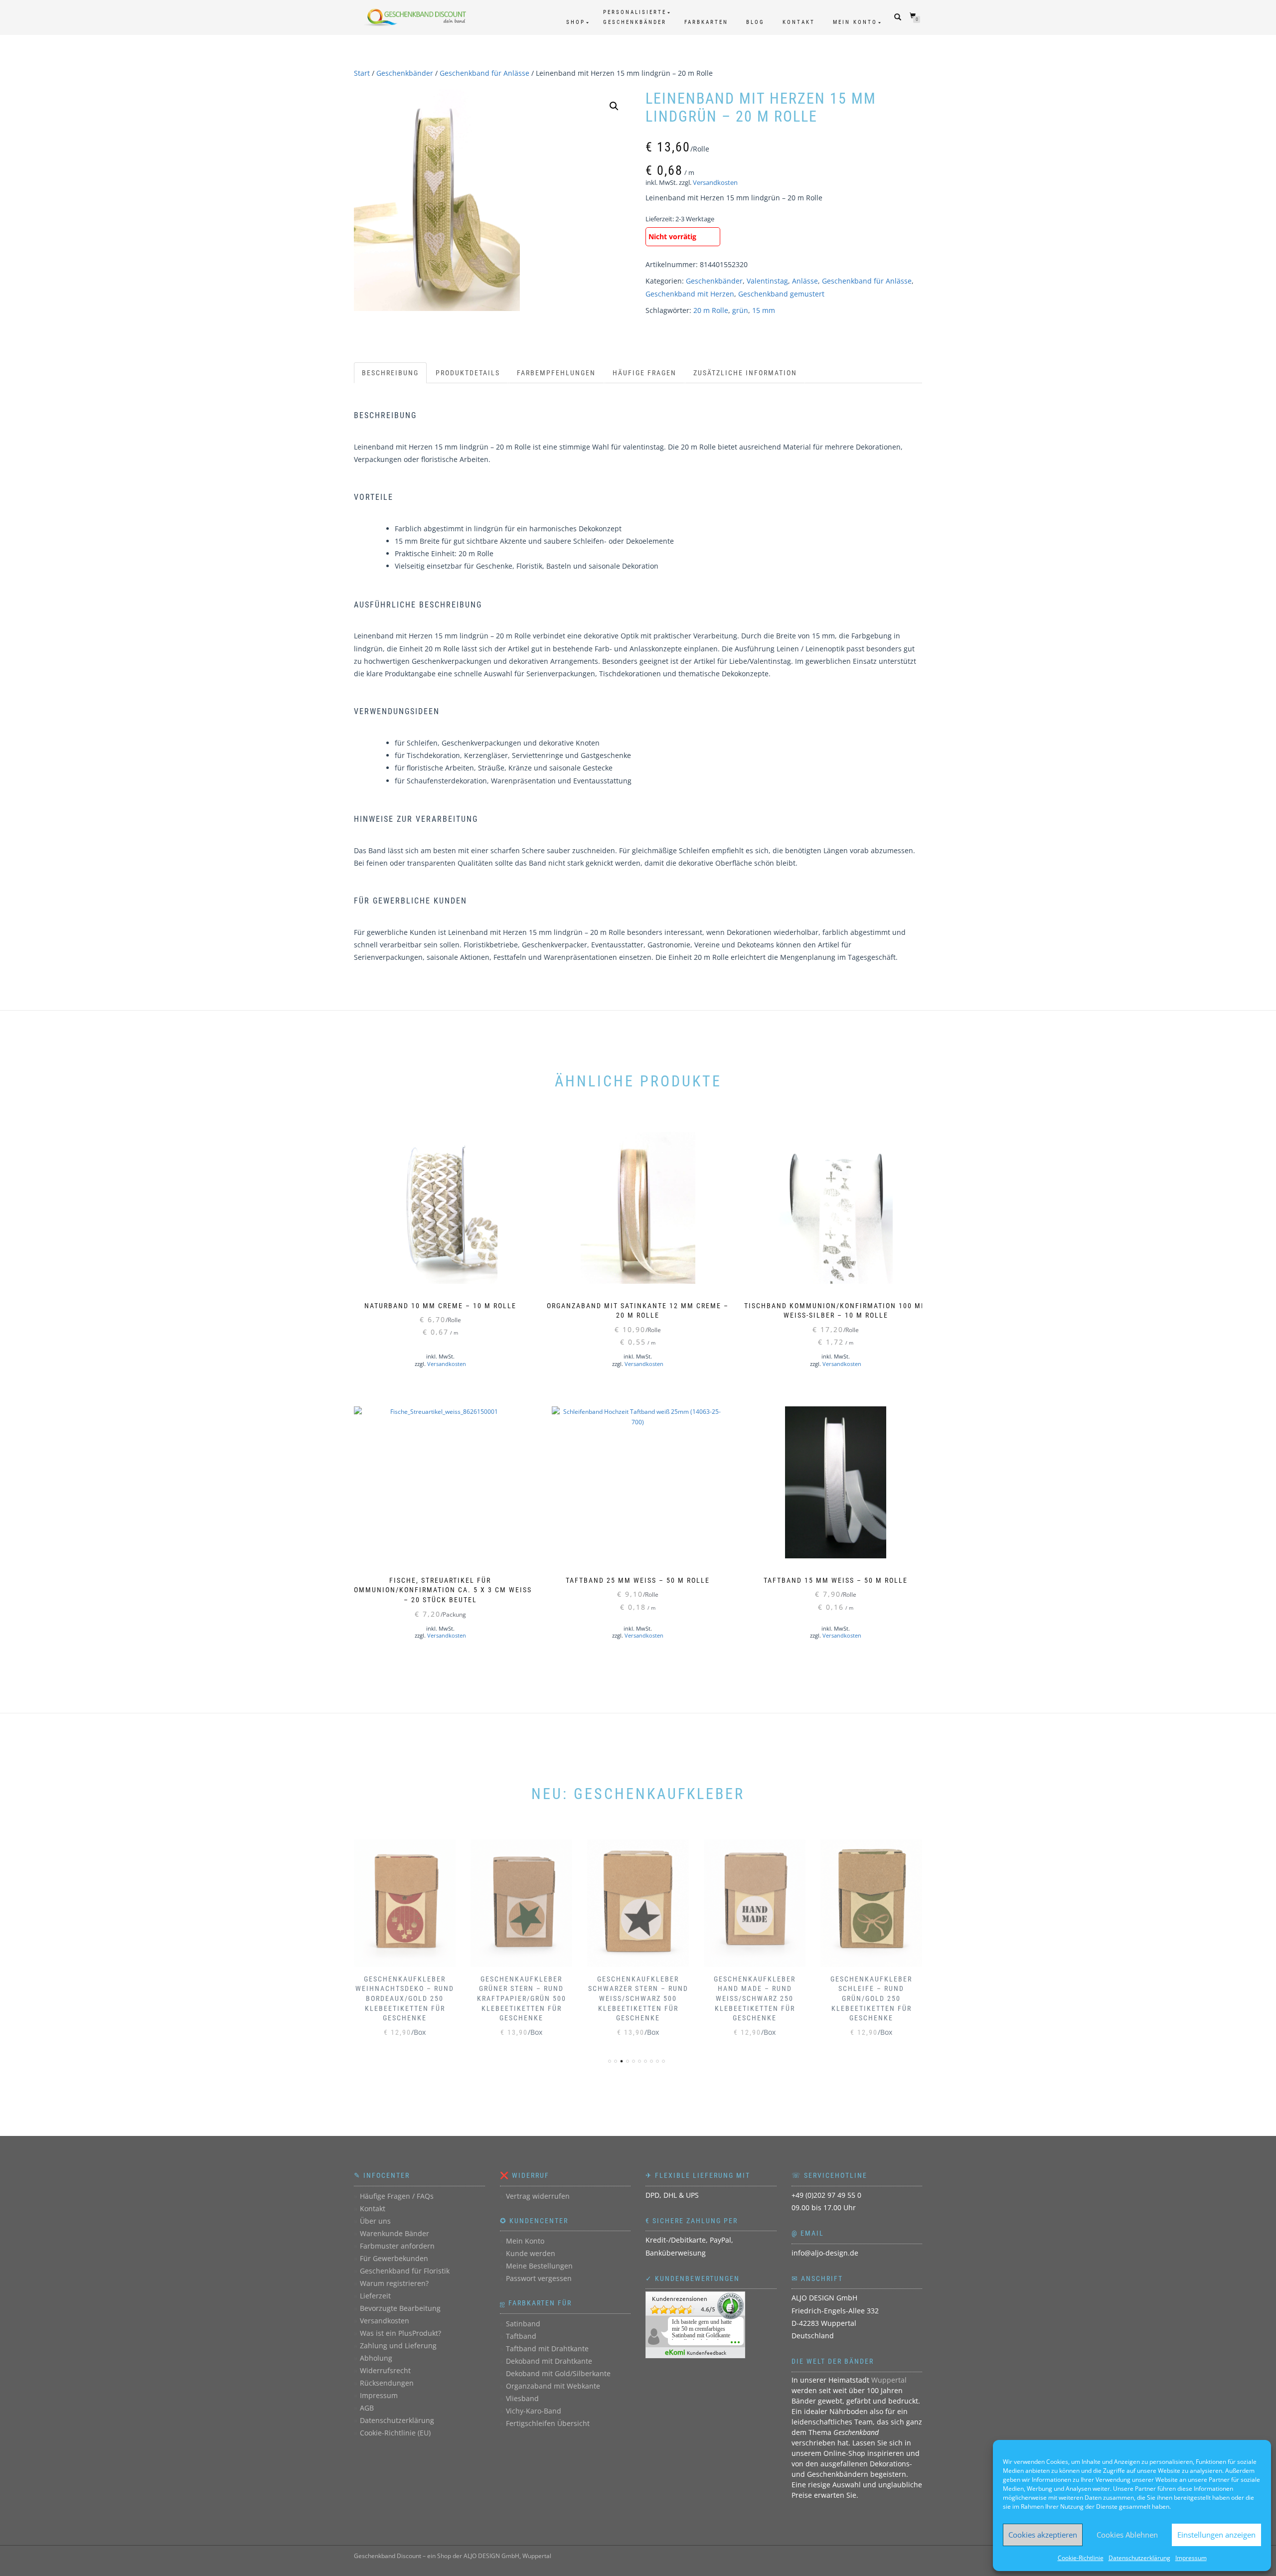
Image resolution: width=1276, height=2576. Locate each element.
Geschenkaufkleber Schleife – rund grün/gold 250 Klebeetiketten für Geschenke (871, 1998)
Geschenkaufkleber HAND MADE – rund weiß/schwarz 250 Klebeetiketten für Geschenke (755, 1998)
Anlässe (805, 281)
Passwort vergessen (539, 2278)
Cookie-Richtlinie (1081, 2558)
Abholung (376, 2358)
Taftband (521, 2336)
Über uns (375, 2221)
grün (740, 310)
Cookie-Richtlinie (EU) (395, 2433)
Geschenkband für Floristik (405, 2271)
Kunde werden (531, 2253)
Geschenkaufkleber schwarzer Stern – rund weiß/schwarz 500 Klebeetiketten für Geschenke (638, 1998)
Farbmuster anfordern (397, 2246)
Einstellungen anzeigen (1216, 2535)
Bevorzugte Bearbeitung (400, 2308)
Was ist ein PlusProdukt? (400, 2333)
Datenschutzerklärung (1139, 2558)
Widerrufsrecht (385, 2370)
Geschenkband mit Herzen (690, 294)
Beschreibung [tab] (390, 373)
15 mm (764, 310)
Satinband (523, 2324)
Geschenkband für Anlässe (484, 73)
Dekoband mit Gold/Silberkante (558, 2373)
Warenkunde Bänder (395, 2233)
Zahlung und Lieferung (398, 2346)
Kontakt (799, 22)
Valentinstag (767, 281)
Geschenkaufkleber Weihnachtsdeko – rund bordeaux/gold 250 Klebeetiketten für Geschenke (405, 1998)
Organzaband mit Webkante (553, 2386)
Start (362, 73)
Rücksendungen (387, 2383)
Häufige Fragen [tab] (644, 373)
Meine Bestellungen (539, 2266)
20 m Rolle (711, 310)
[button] (614, 106)
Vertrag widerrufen (538, 2196)
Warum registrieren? (394, 2283)
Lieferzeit (375, 2296)
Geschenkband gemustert (781, 294)
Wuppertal (889, 2380)
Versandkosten (715, 183)
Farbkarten (706, 22)
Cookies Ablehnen (1127, 2535)
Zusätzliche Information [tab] (745, 373)
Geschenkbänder (405, 73)
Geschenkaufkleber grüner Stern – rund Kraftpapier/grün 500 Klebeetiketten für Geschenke (522, 1998)
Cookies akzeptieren (1043, 2535)
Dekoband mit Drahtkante (549, 2361)
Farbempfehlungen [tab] (556, 373)
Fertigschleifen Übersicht (548, 2423)
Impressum (1191, 2558)
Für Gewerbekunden (394, 2258)
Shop (576, 22)
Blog (755, 22)
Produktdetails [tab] (468, 373)
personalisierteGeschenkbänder (635, 17)
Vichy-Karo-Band (534, 2411)
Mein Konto (855, 22)
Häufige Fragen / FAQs (397, 2196)
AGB (367, 2408)
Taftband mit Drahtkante (547, 2349)
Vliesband (522, 2398)
